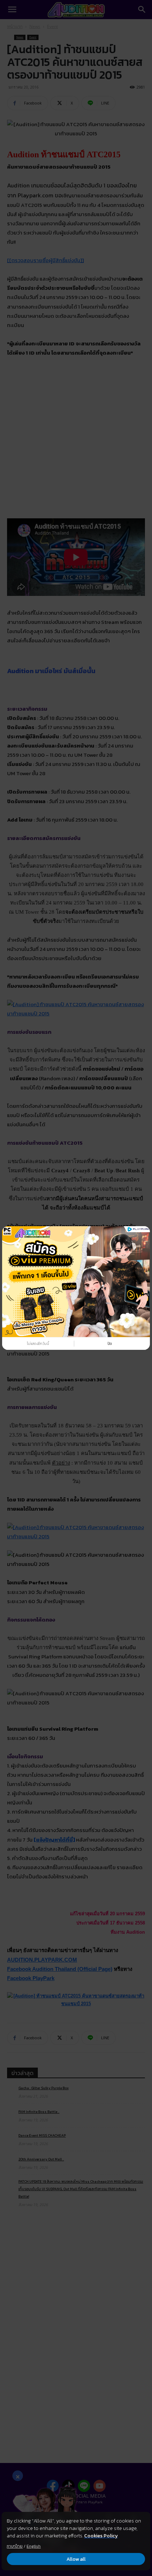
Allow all (76, 2559)
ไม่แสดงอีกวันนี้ (38, 1344)
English (34, 2546)
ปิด (110, 1344)
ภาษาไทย (15, 2546)
